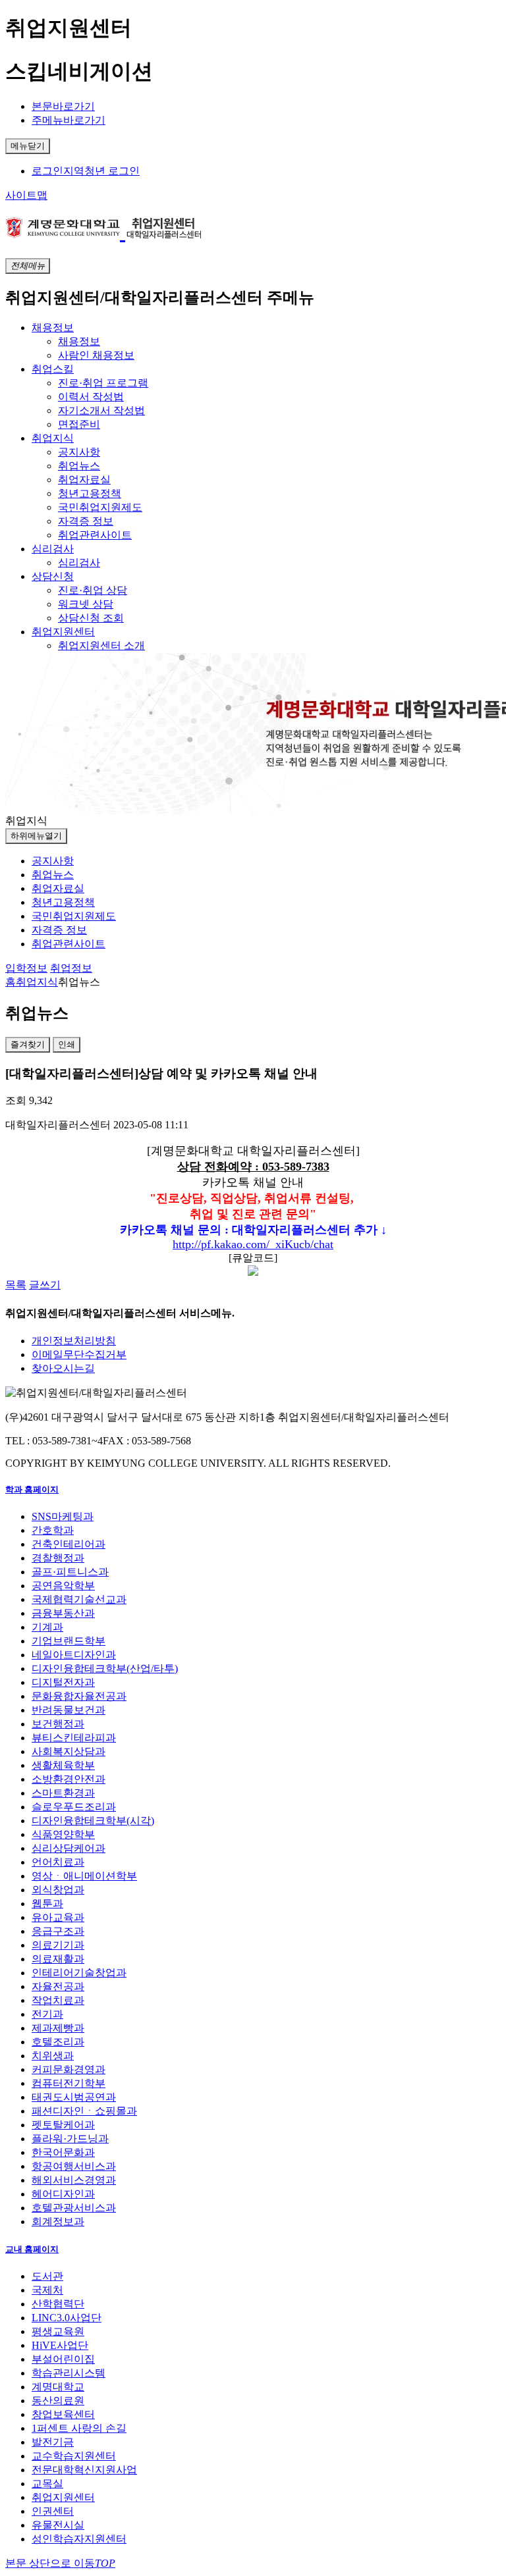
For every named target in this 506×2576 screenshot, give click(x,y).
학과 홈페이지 (32, 1489)
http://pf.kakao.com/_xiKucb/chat (253, 1244)
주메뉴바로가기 (69, 120)
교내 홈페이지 (32, 2249)
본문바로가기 (63, 106)
